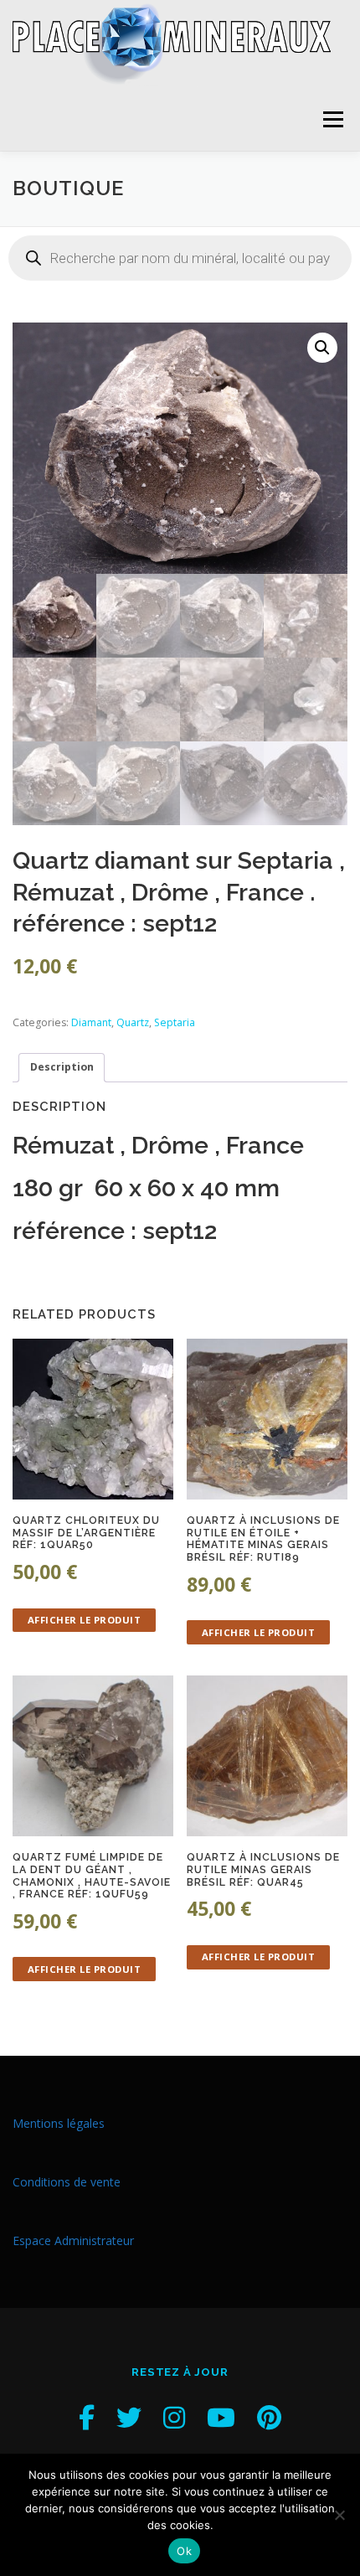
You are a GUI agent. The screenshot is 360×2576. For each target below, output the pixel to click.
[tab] (62, 1068)
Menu (332, 119)
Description (62, 1067)
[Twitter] (129, 2417)
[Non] (339, 2515)
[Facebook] (87, 2417)
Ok (184, 2551)
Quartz (133, 1022)
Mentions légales (59, 2123)
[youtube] (221, 2417)
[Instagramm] (174, 2417)
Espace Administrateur (73, 2240)
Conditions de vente (67, 2182)
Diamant (91, 1022)
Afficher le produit (85, 1620)
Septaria (175, 1022)
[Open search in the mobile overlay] (180, 258)
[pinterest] (269, 2417)
